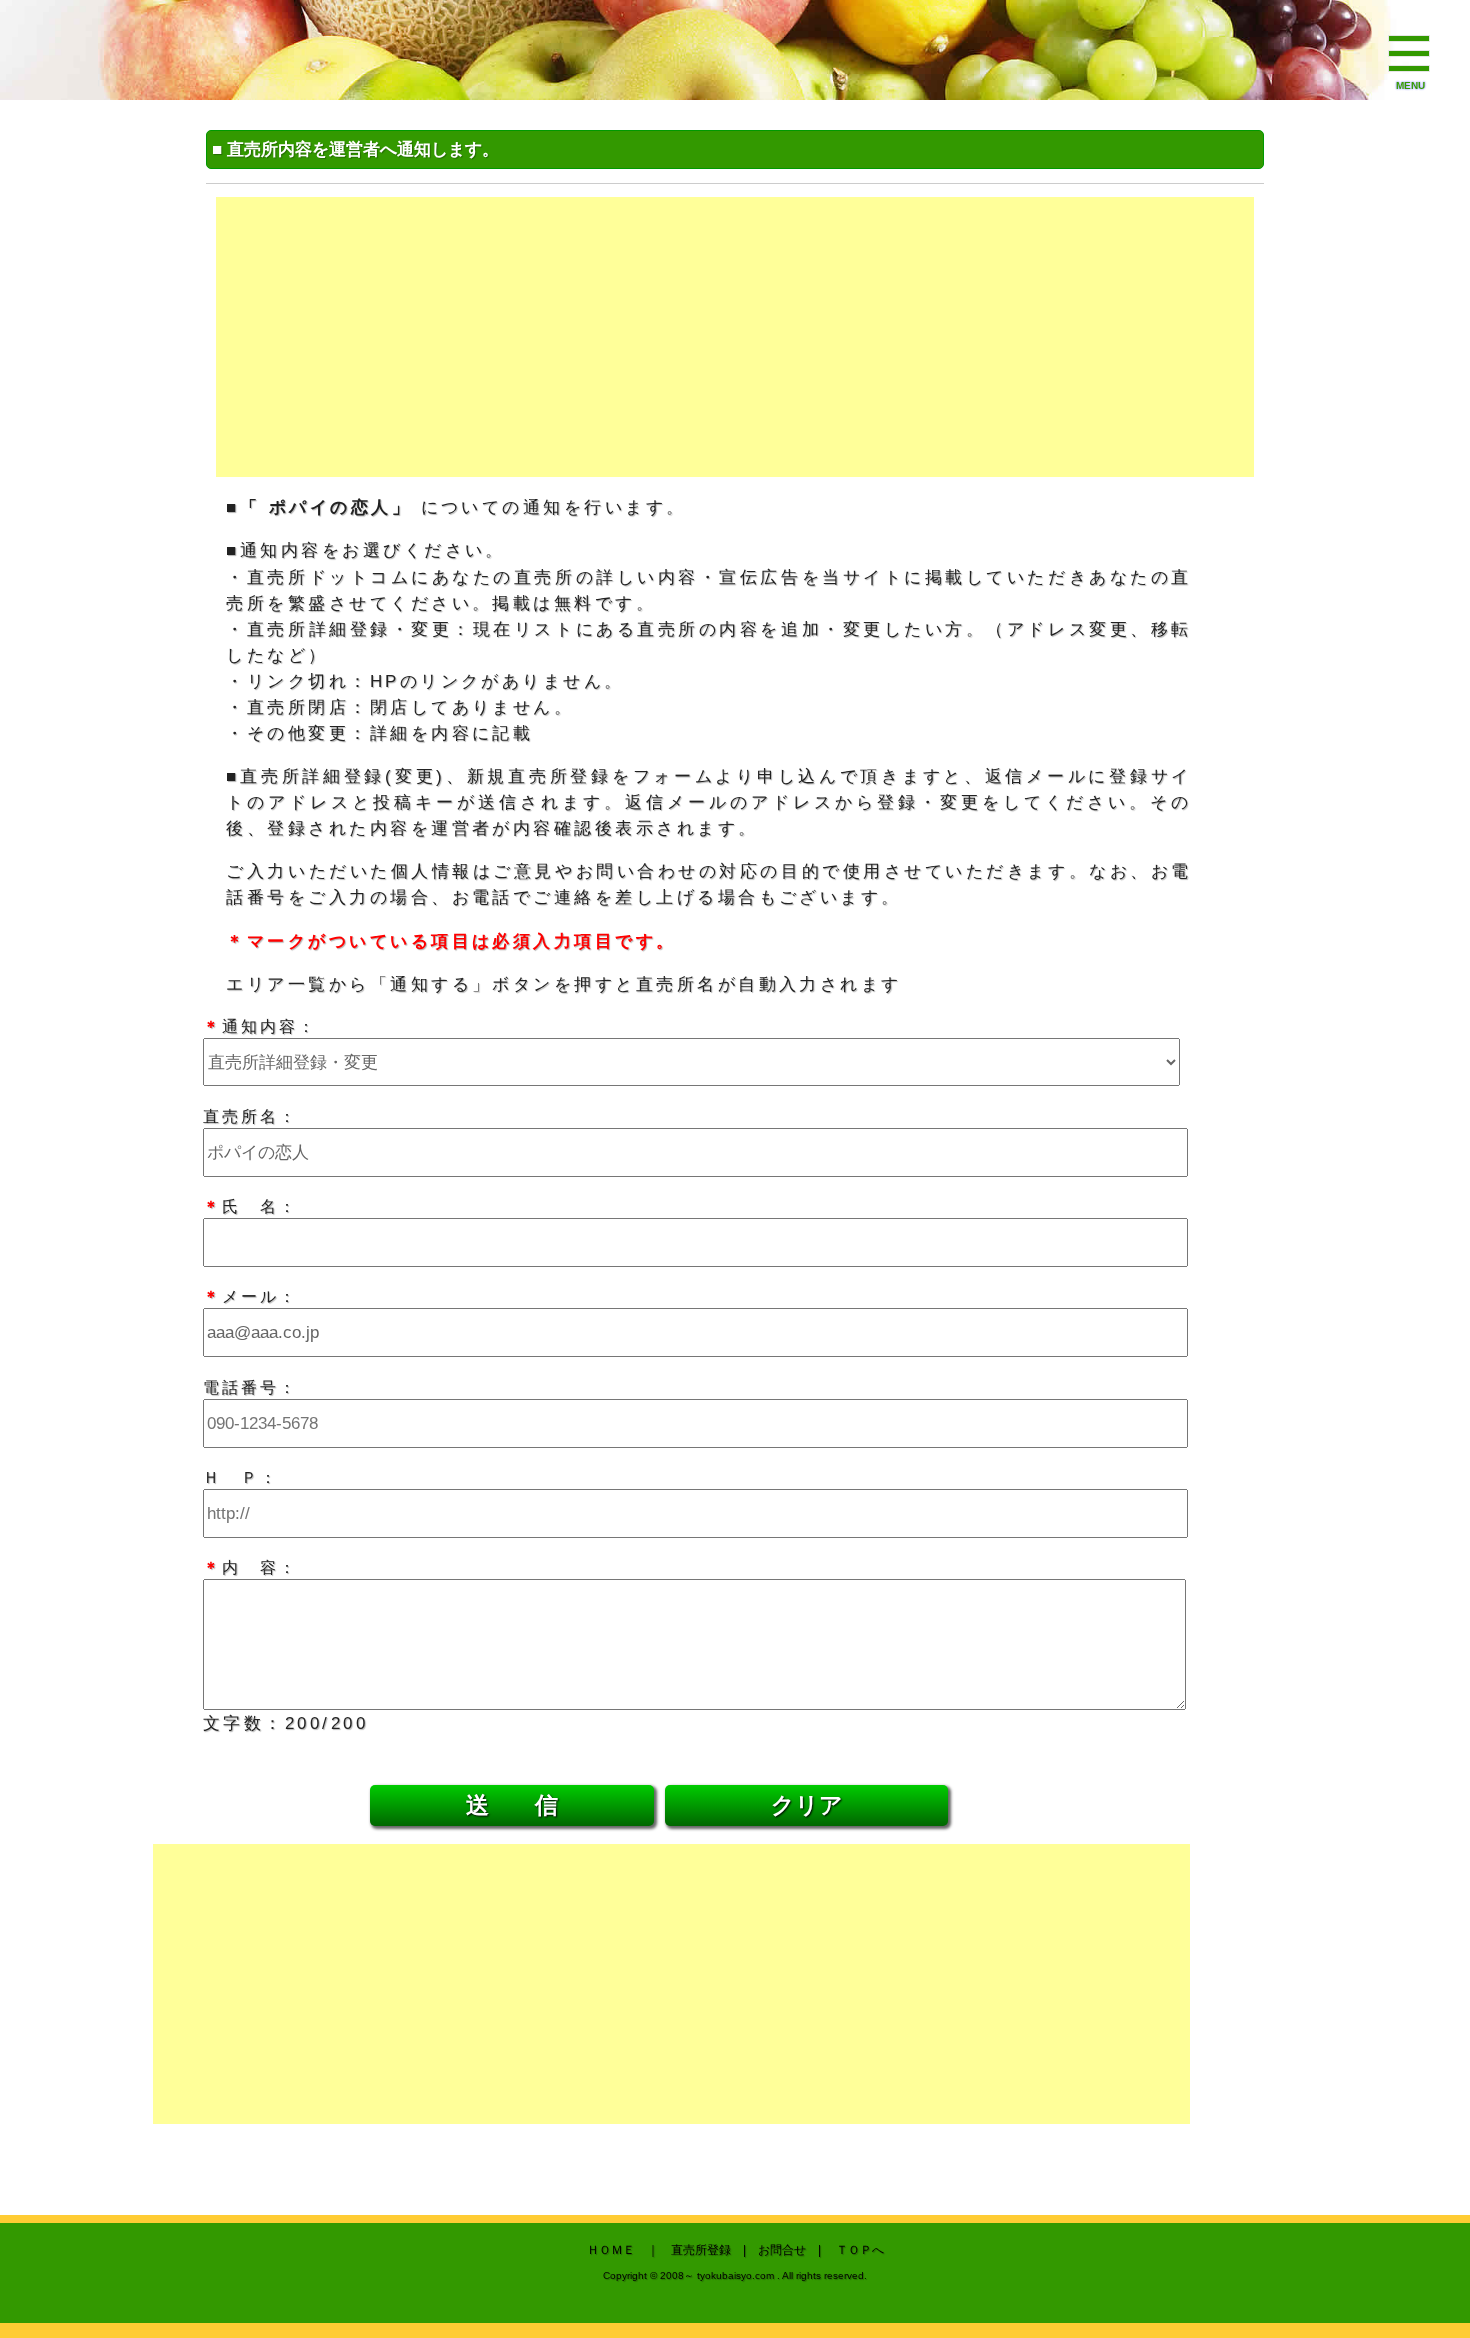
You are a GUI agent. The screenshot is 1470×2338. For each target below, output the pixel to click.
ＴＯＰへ (860, 2250)
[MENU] (1410, 55)
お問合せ (782, 2250)
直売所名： (250, 1116)
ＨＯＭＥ (611, 2250)
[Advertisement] (734, 337)
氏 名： (250, 1206)
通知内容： (260, 1026)
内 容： (250, 1567)
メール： (250, 1296)
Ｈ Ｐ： (241, 1477)
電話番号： (250, 1387)
